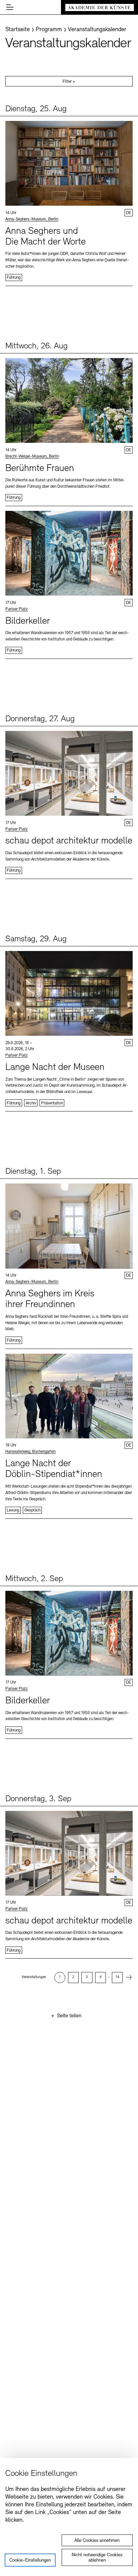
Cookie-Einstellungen (30, 2560)
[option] (60, 1977)
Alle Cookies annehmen (97, 2541)
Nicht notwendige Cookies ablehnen (97, 2558)
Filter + (69, 82)
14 (117, 1977)
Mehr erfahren (69, 201)
